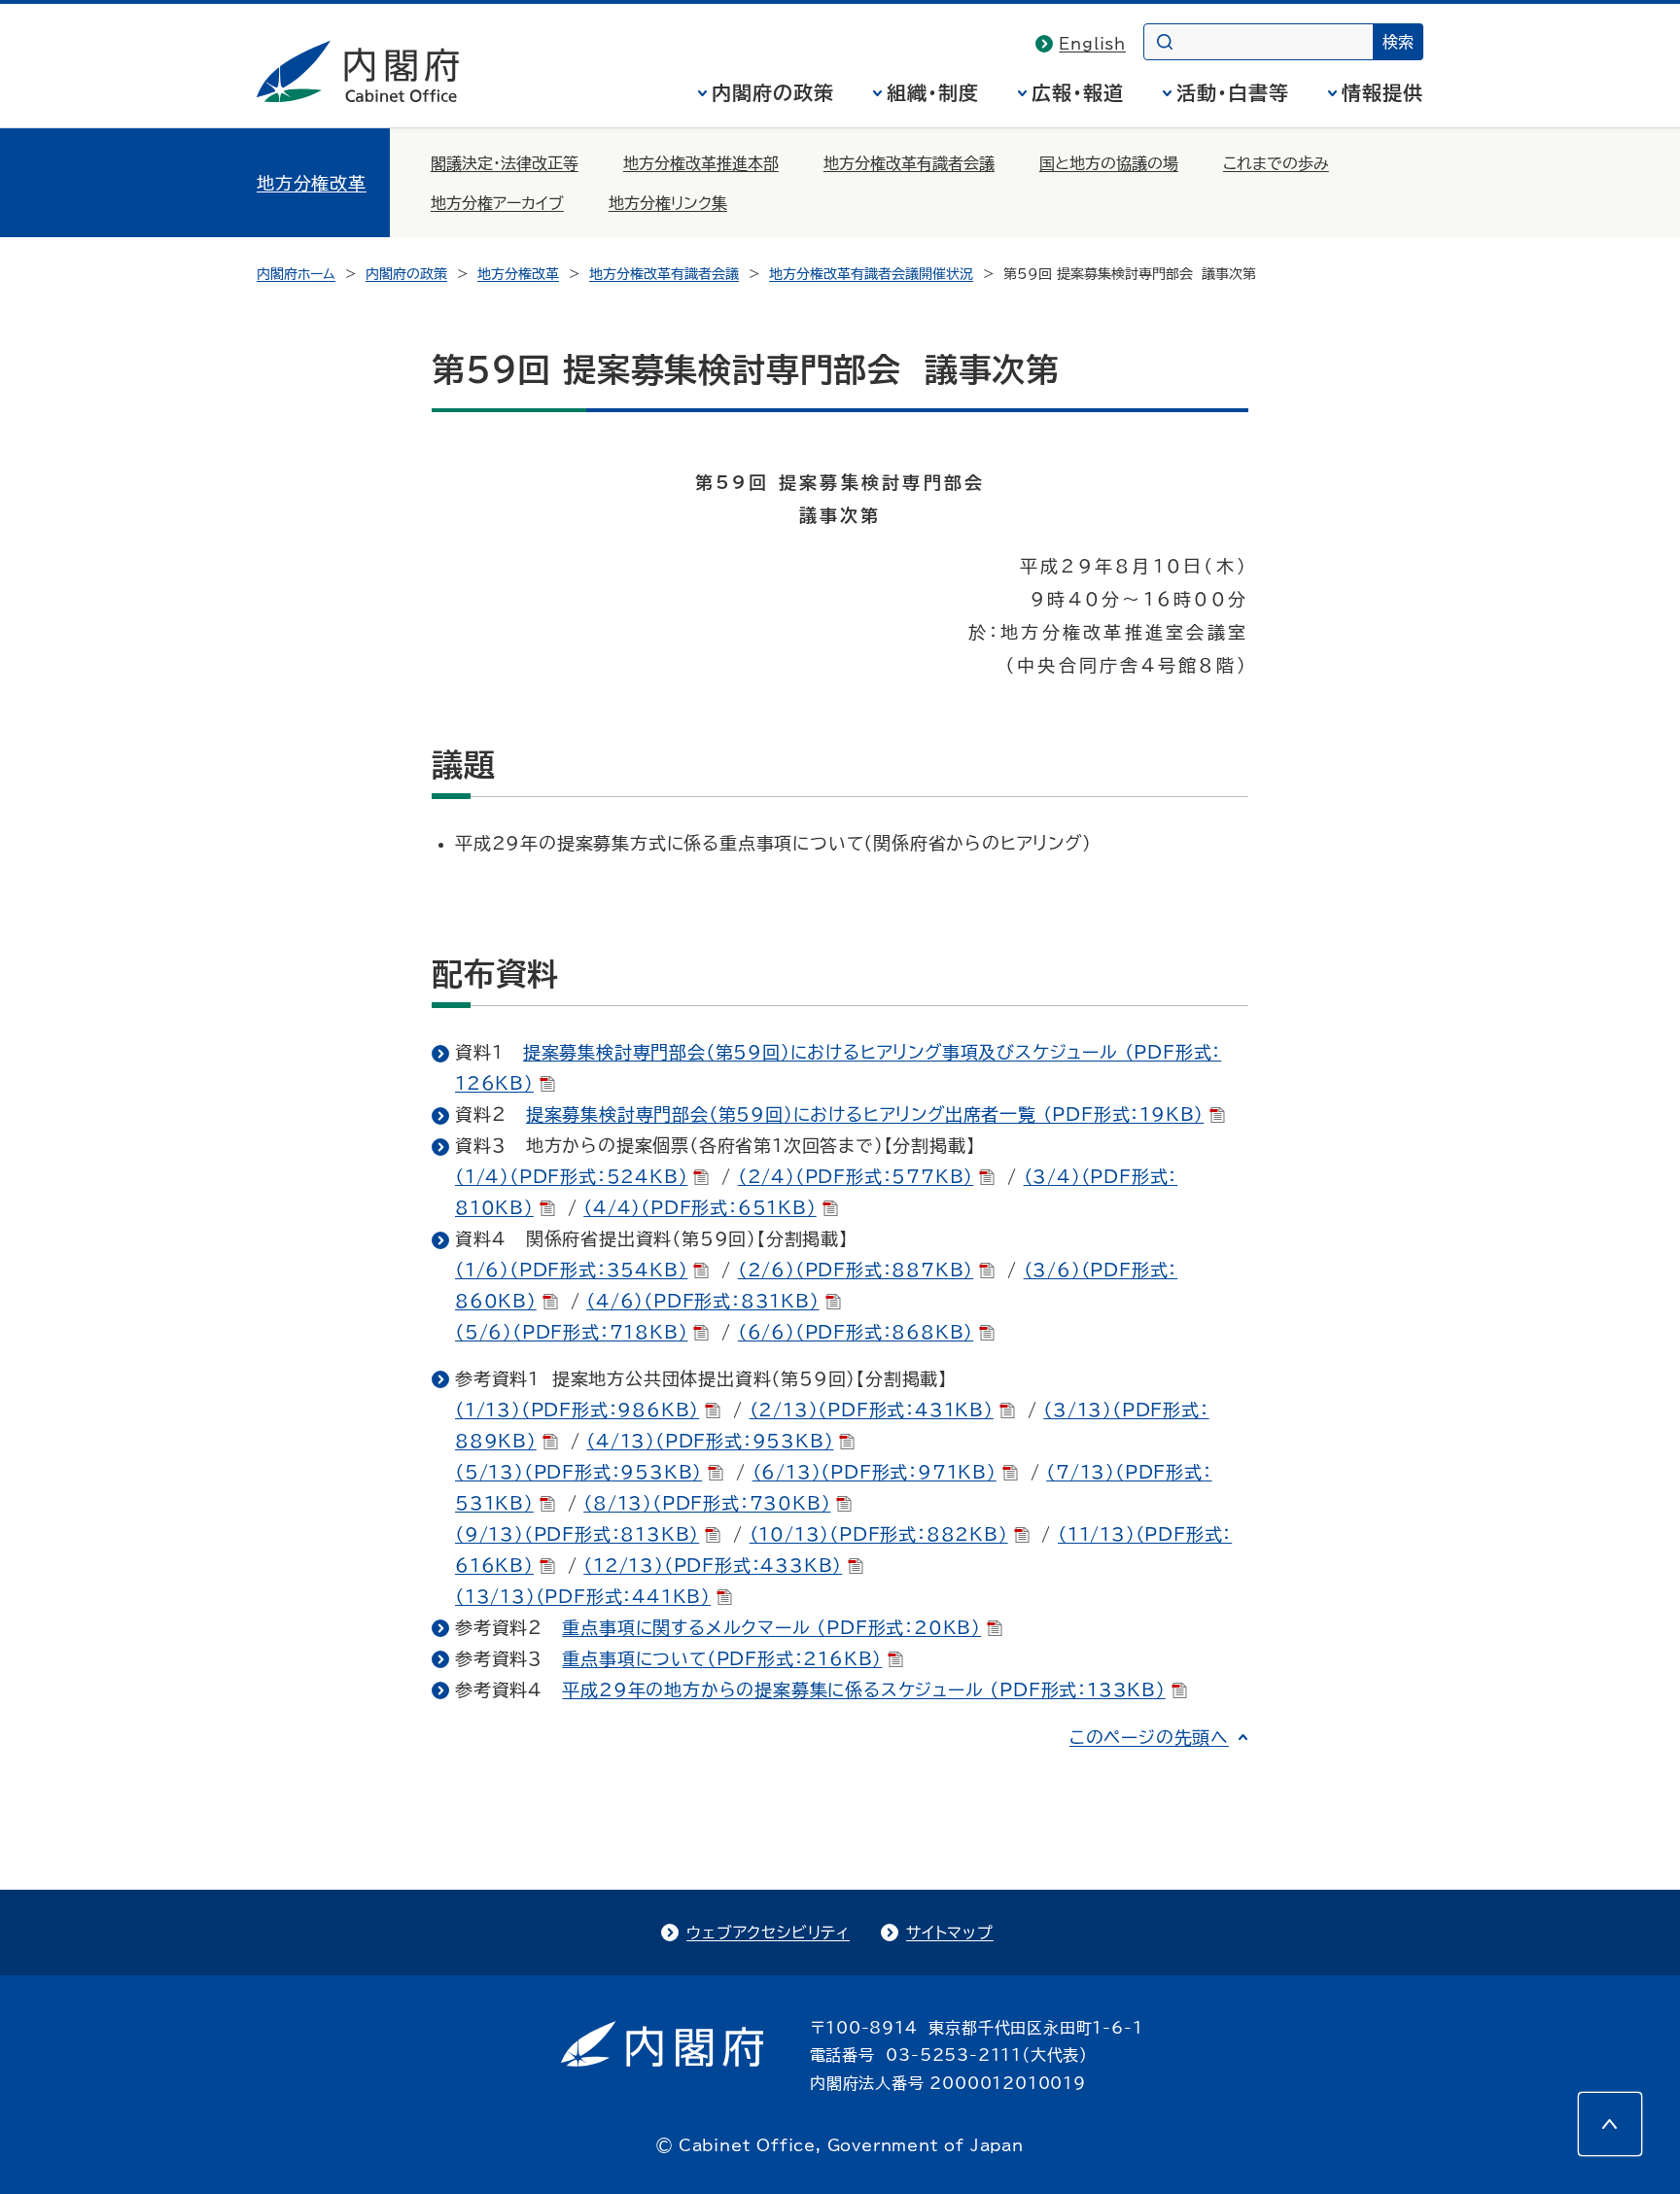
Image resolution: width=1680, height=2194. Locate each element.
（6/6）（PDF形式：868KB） (856, 1332)
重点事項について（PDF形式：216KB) (722, 1658)
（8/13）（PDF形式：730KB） (707, 1503)
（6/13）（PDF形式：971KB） (875, 1472)
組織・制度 (933, 92)
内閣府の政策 (773, 92)
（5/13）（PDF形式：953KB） (578, 1472)
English (1092, 44)
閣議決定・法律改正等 (505, 163)
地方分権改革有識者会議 (909, 163)
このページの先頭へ (1149, 1737)
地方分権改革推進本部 (701, 163)
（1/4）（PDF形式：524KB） (571, 1176)
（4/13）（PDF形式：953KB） (710, 1441)
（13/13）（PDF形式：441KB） (583, 1596)
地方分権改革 (312, 183)
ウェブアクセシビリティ (768, 1933)
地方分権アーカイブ (497, 203)
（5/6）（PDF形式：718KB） (571, 1332)
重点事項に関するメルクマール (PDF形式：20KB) (771, 1627)
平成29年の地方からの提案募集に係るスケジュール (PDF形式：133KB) (863, 1689)
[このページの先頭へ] (1610, 2124)
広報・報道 (1078, 92)
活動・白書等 (1233, 92)
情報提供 (1382, 92)
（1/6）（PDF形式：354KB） (571, 1270)
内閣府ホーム (296, 274)
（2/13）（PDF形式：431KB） (872, 1410)
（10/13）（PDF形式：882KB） (879, 1534)
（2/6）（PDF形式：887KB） (856, 1270)
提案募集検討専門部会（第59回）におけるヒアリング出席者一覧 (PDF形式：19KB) (865, 1114)
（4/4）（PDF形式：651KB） (700, 1207)
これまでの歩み (1276, 163)
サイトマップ (950, 1933)
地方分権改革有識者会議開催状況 (871, 274)
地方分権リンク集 (668, 203)
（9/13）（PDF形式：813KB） (577, 1534)
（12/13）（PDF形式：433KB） (713, 1565)
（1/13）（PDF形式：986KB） (577, 1410)
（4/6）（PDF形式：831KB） (702, 1301)
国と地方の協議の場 (1109, 163)
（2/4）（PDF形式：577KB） (856, 1176)
